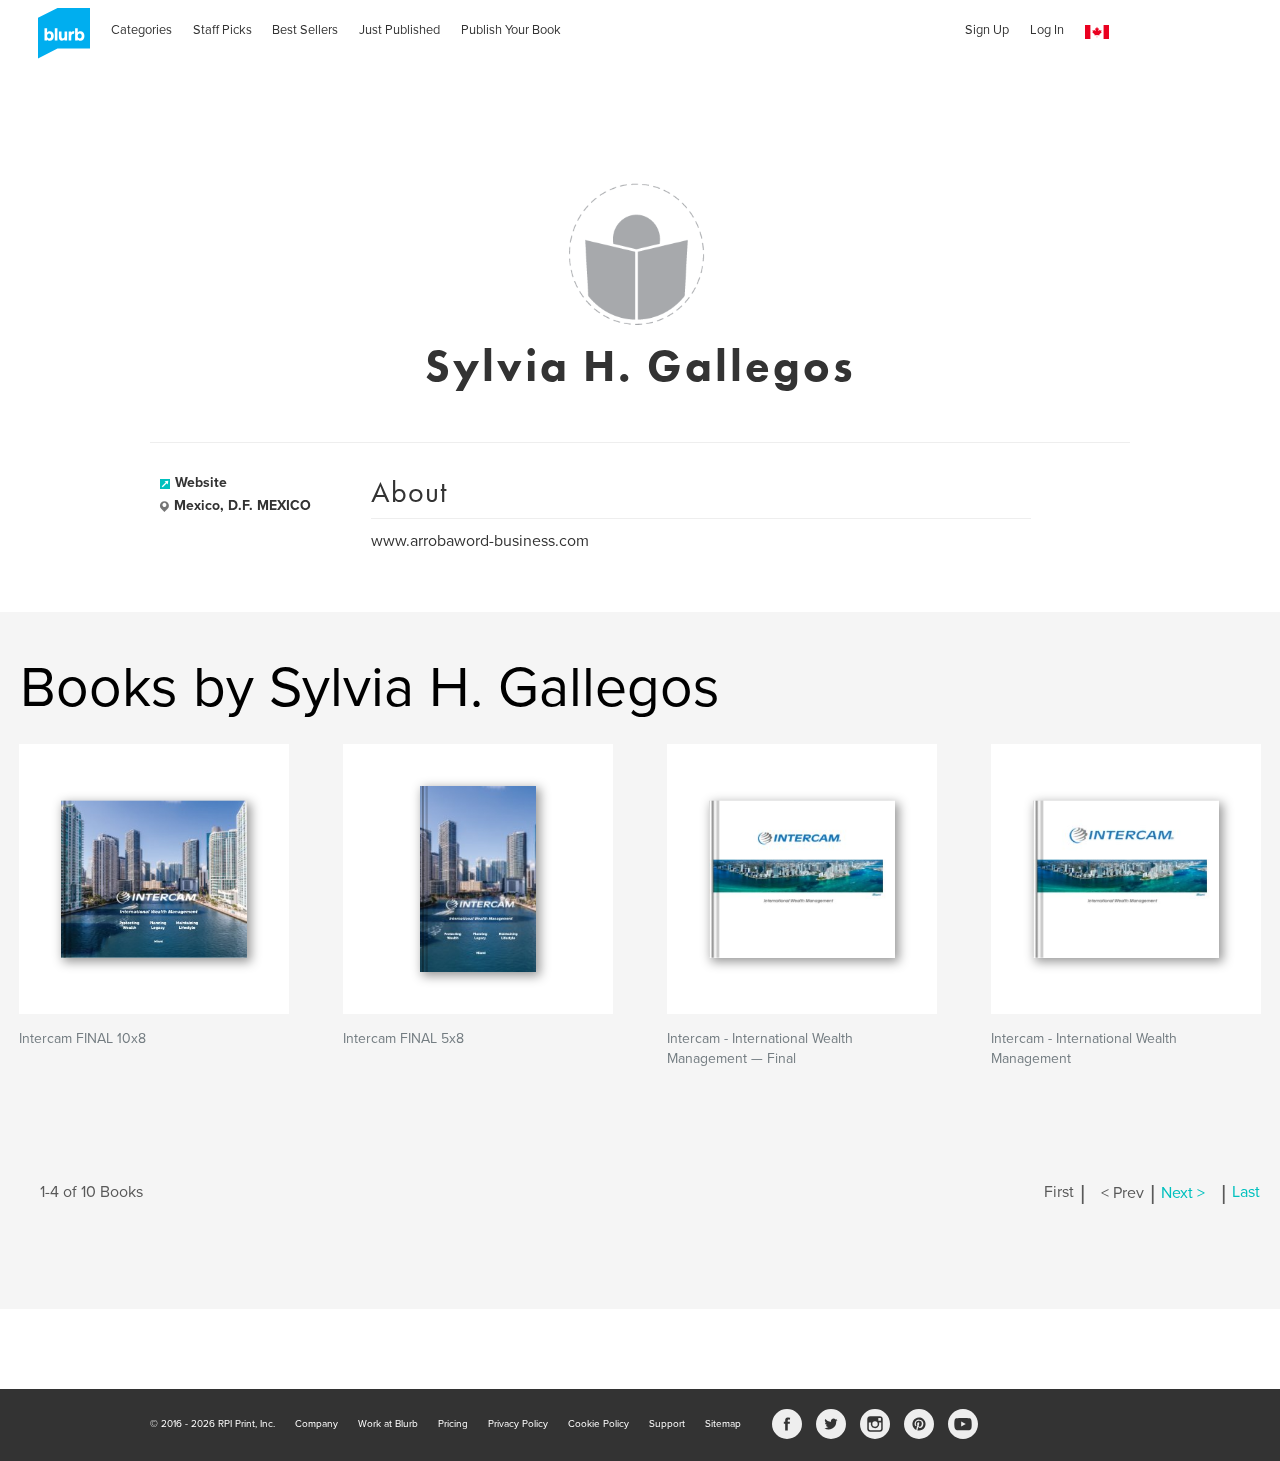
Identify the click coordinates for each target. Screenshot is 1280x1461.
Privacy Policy (518, 1424)
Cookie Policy (598, 1424)
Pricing (453, 1424)
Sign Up (987, 30)
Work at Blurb (388, 1424)
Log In (1047, 30)
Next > (1183, 1193)
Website (201, 482)
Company (316, 1424)
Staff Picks (222, 30)
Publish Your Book (511, 30)
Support (667, 1424)
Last (1246, 1193)
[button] (1097, 32)
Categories (141, 30)
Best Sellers (305, 30)
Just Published (399, 30)
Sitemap (723, 1424)
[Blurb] (58, 40)
